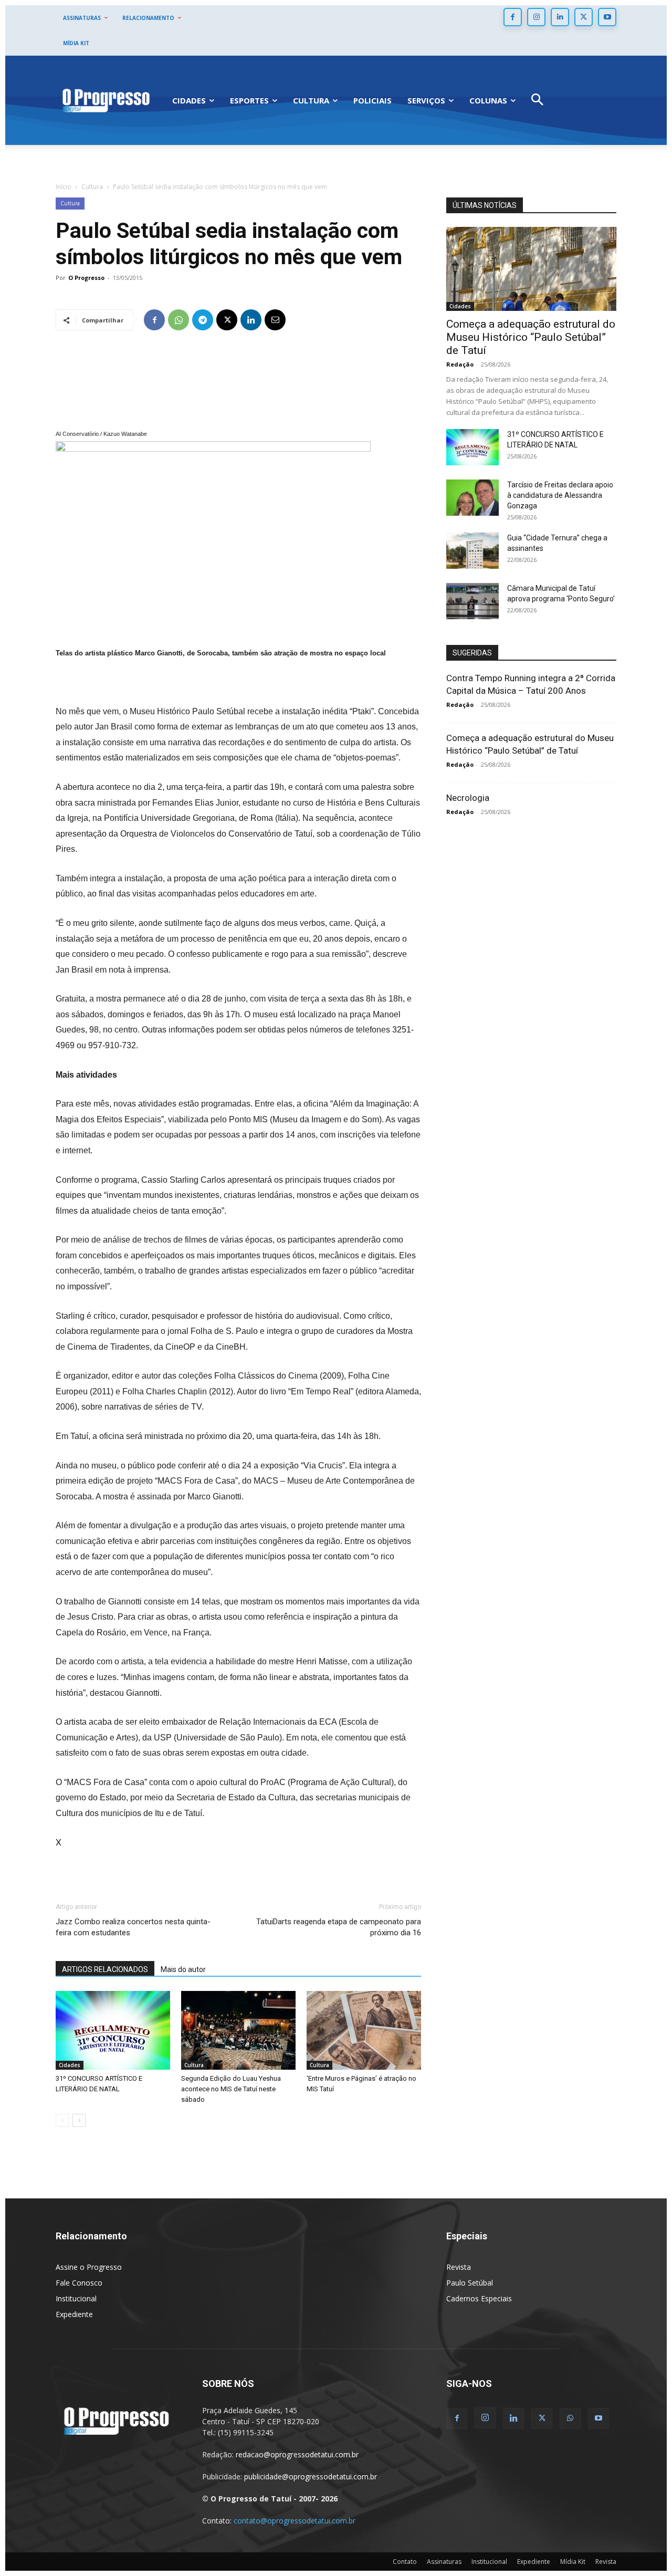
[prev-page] (62, 2120)
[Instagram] (536, 17)
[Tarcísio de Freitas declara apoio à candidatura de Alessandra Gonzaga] (472, 498)
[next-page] (79, 2120)
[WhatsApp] (178, 320)
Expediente (74, 2314)
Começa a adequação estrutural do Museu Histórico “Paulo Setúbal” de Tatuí (531, 337)
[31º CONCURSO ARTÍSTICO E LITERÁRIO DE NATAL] (113, 2030)
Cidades (70, 2065)
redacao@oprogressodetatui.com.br (297, 2454)
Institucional (76, 2298)
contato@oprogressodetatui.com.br (295, 2521)
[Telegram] (203, 320)
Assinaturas (444, 2562)
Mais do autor (183, 1969)
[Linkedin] (560, 17)
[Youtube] (607, 17)
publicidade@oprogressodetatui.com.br (311, 2476)
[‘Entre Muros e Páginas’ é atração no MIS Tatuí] (364, 2030)
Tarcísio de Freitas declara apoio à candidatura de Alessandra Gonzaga (560, 495)
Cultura (92, 187)
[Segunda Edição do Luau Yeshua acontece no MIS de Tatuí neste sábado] (238, 2030)
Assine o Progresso (89, 2267)
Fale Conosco (79, 2283)
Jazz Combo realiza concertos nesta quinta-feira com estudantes (133, 1927)
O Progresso (86, 278)
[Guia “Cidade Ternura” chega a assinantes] (472, 551)
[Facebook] (513, 17)
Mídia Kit (573, 2562)
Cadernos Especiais (479, 2298)
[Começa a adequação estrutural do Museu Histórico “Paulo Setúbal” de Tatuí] (531, 269)
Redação (460, 364)
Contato (405, 2562)
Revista (459, 2267)
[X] (584, 17)
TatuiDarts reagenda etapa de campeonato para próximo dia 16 (339, 1927)
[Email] (275, 320)
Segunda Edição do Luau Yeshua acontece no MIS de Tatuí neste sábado (231, 2089)
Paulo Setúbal (470, 2283)
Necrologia (468, 798)
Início (64, 187)
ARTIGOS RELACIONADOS (105, 1969)
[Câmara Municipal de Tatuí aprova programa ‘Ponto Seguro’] (472, 601)
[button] (537, 101)
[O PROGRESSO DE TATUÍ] (106, 100)
